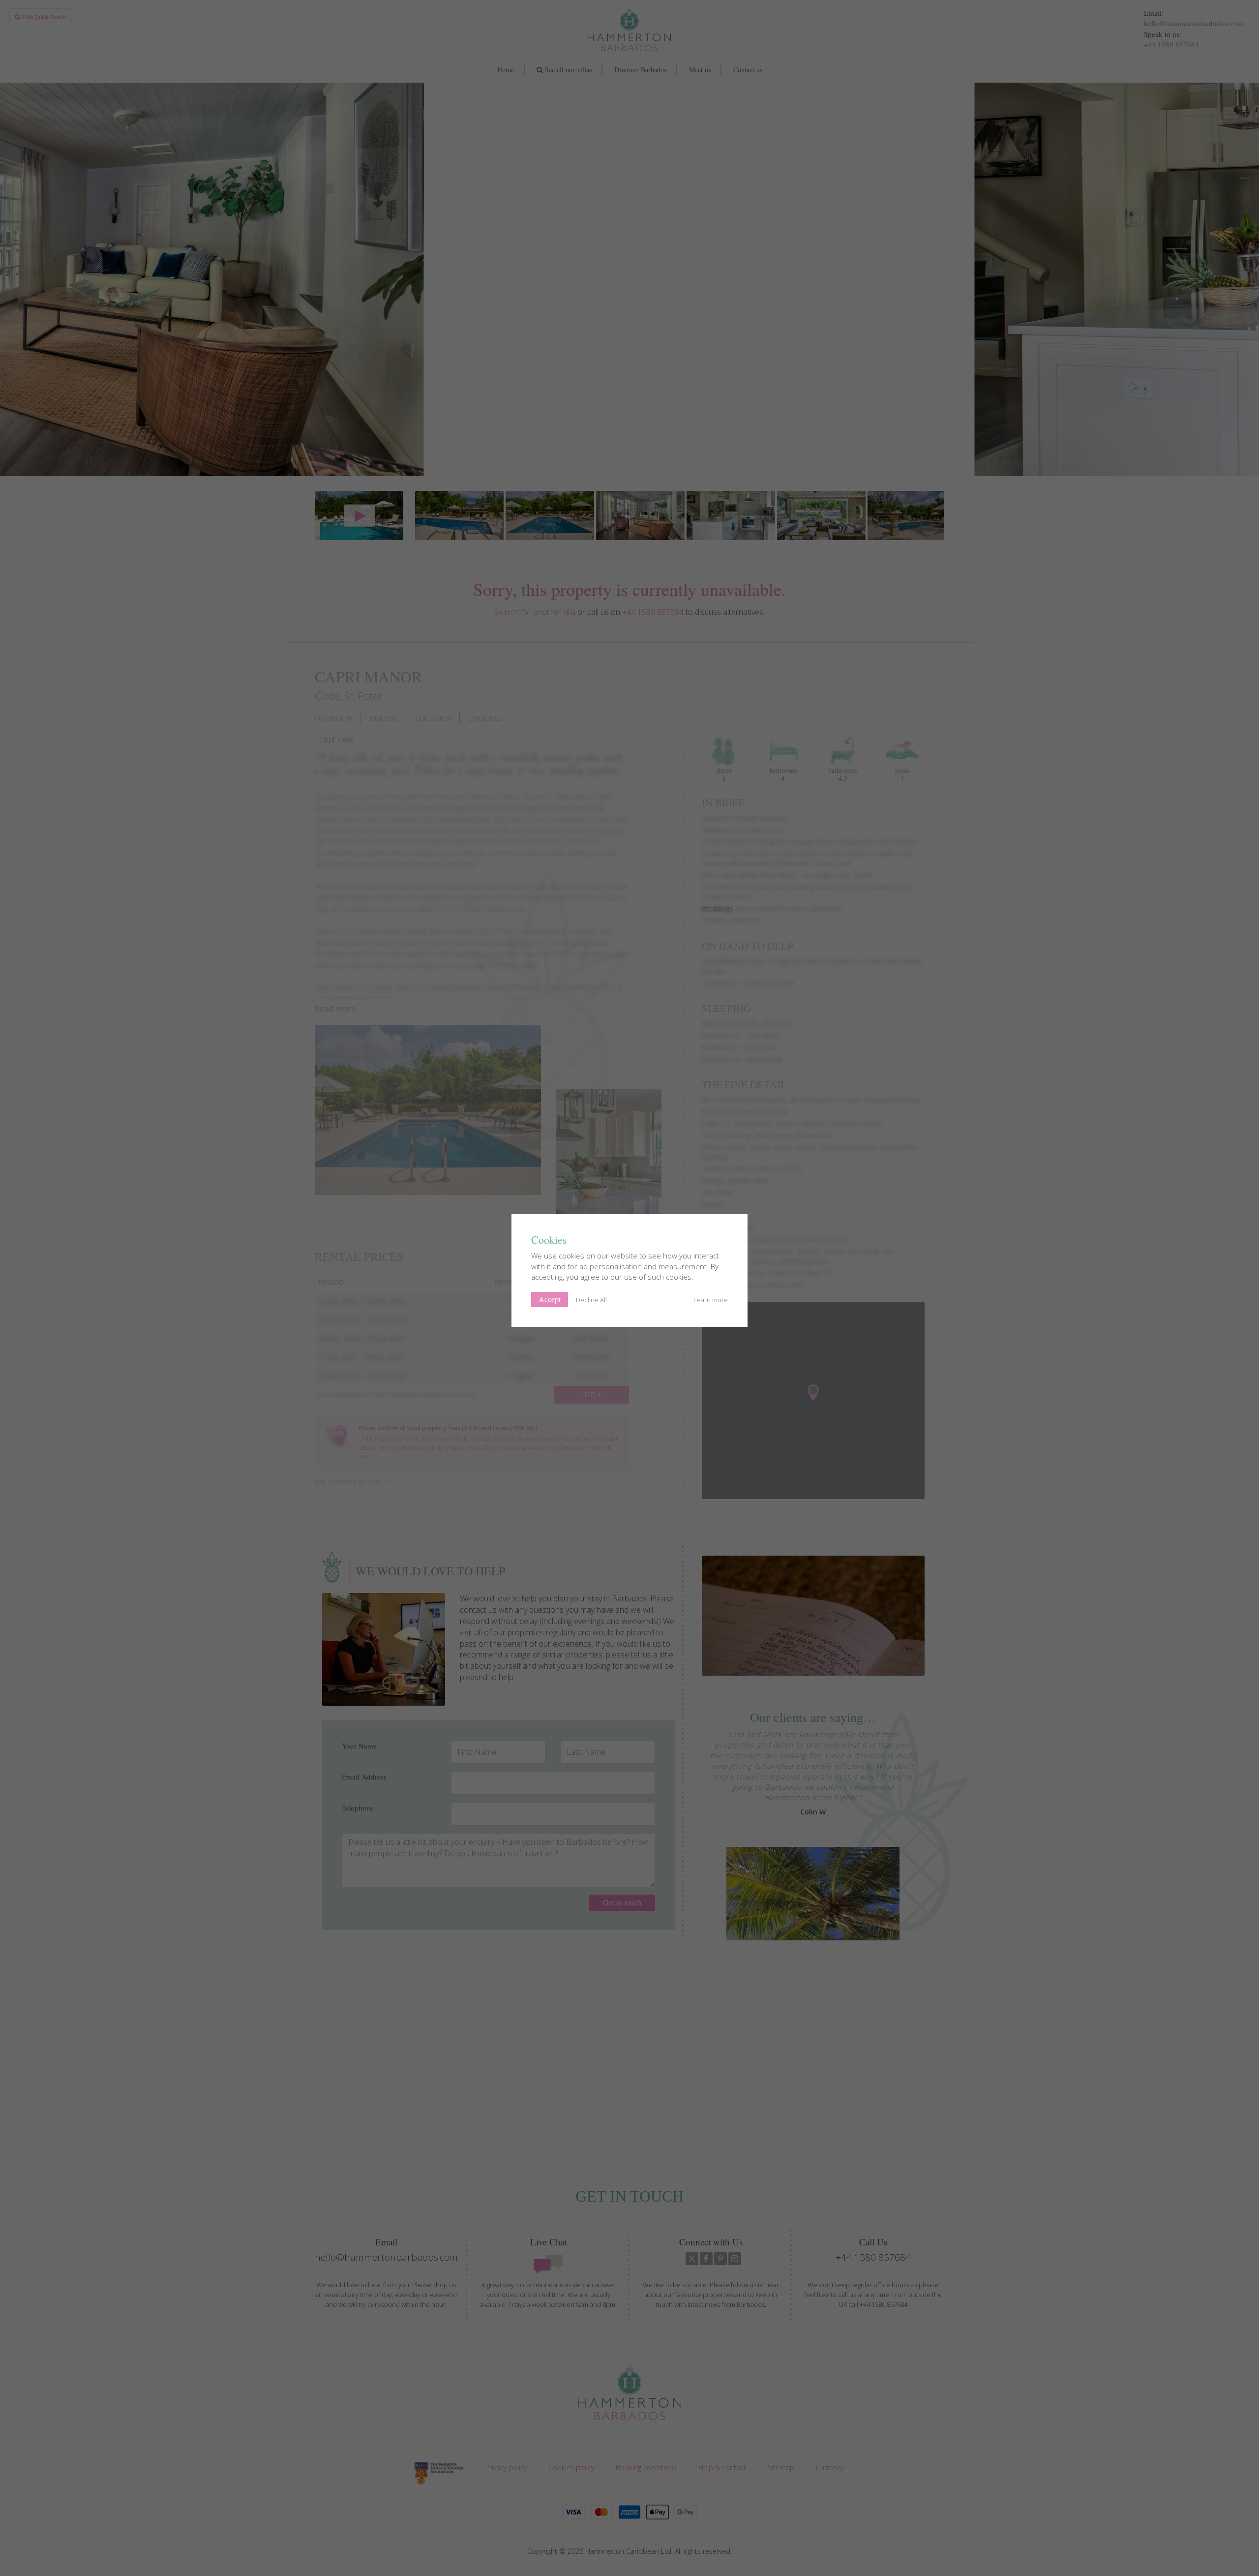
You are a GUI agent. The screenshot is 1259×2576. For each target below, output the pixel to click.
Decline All (591, 1300)
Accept (550, 1299)
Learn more (711, 1300)
